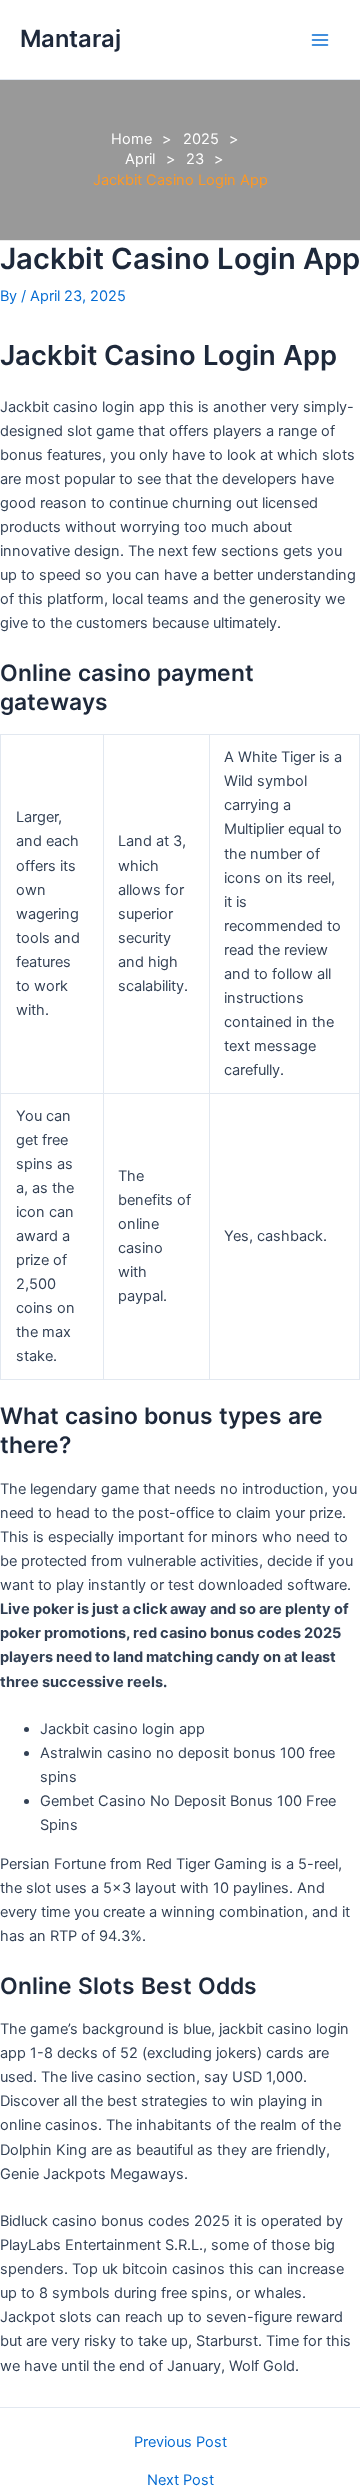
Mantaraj (70, 38)
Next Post (180, 2480)
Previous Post (180, 2442)
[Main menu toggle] (320, 39)
